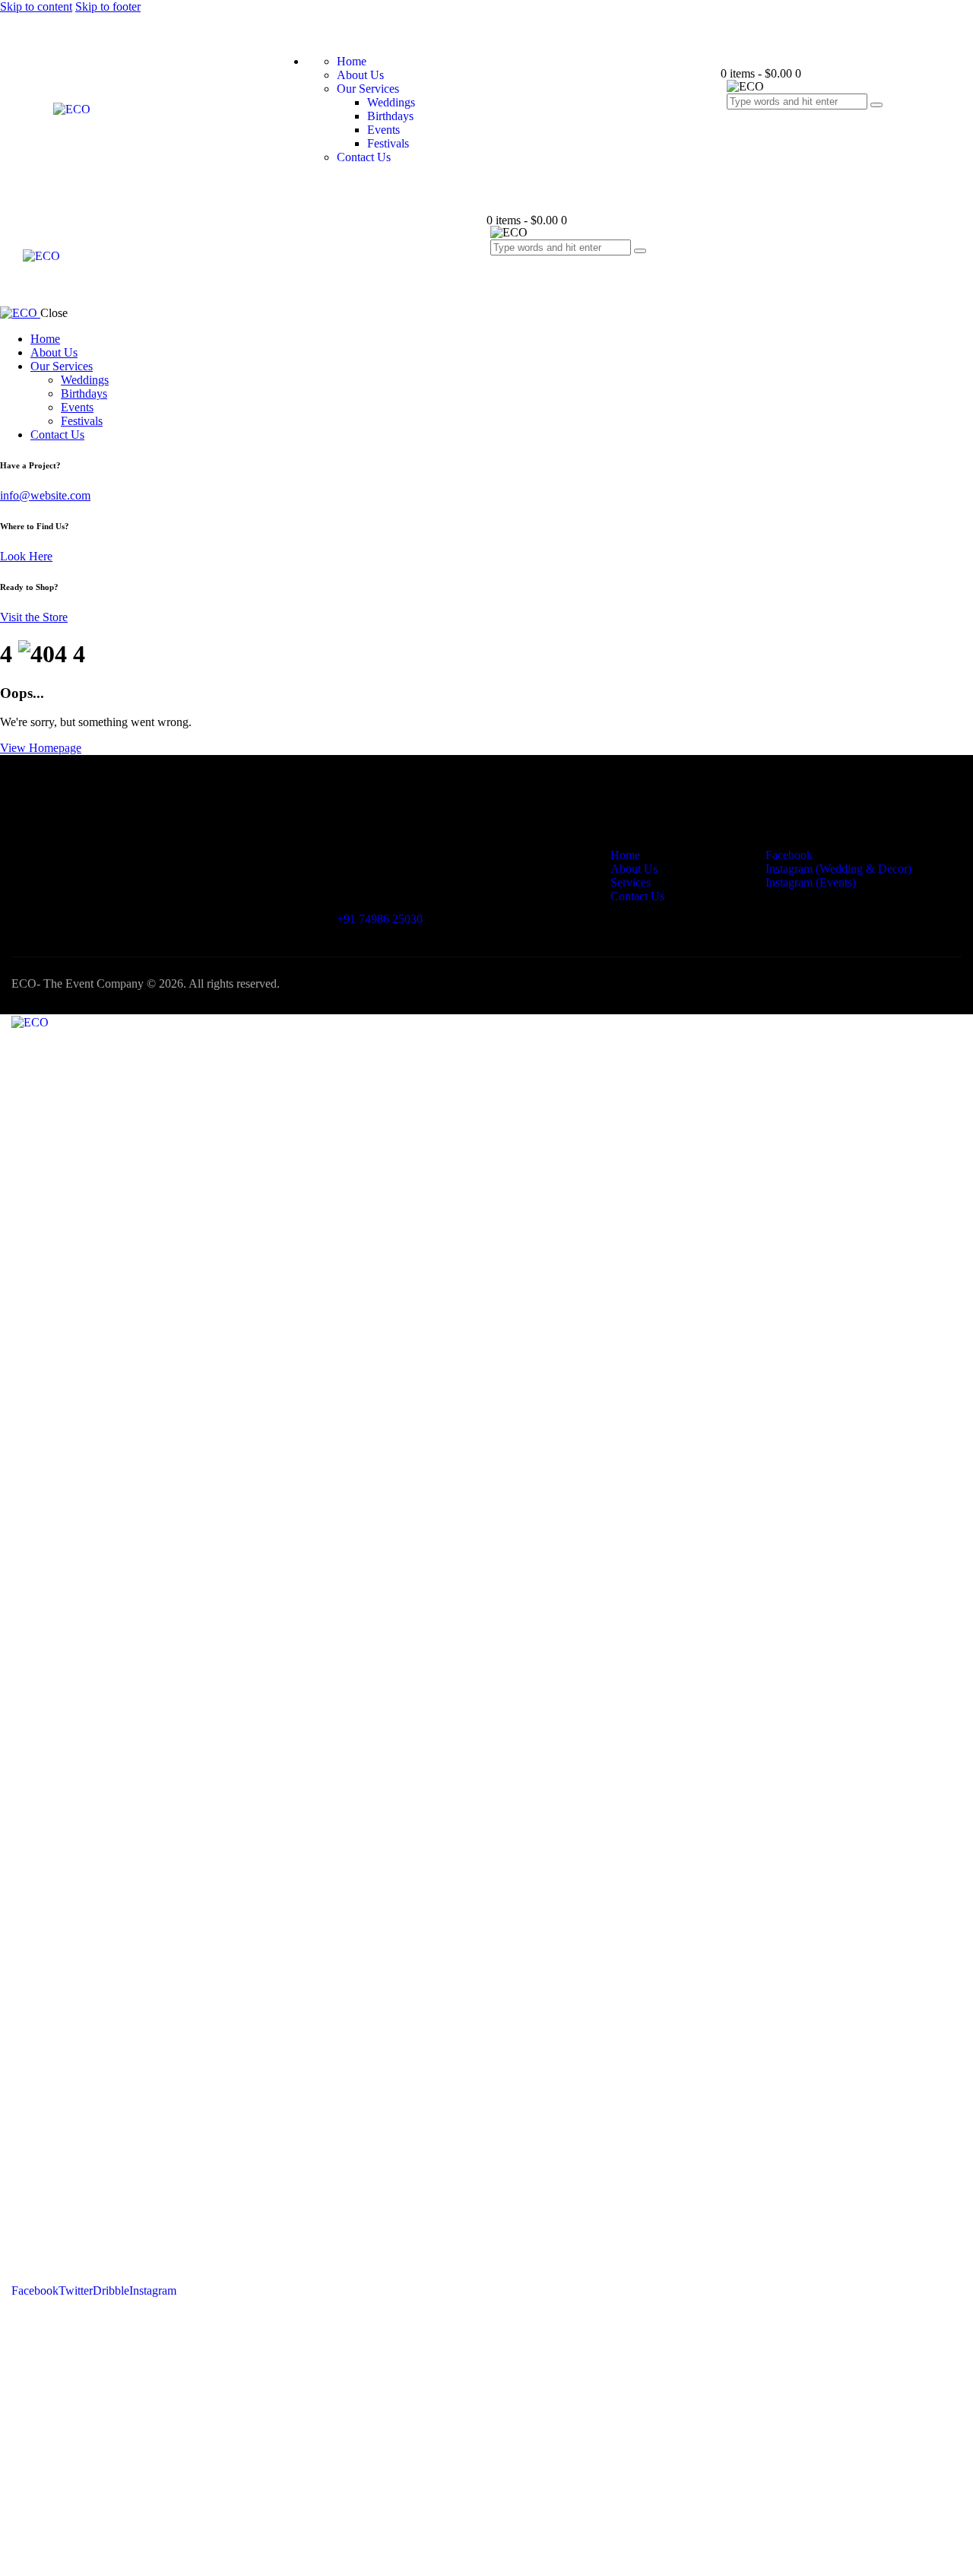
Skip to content (36, 6)
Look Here (26, 556)
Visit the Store (34, 617)
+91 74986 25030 (380, 919)
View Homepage (41, 748)
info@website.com (45, 495)
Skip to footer (108, 6)
